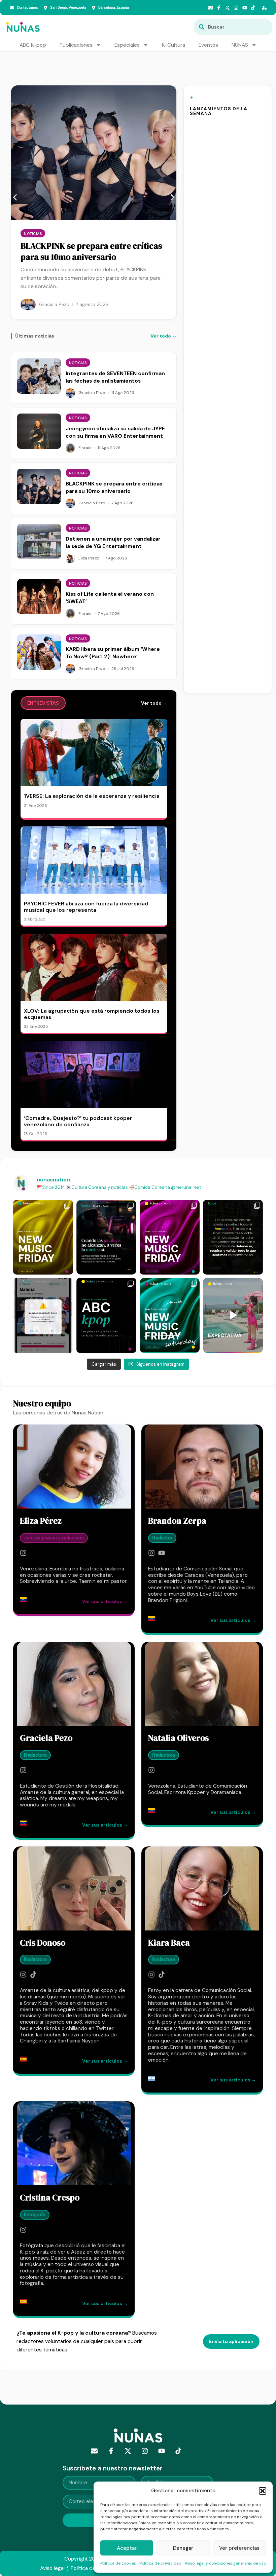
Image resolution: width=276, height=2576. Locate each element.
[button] (263, 2491)
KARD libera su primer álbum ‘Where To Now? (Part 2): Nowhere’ (113, 653)
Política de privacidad (160, 2563)
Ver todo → (164, 336)
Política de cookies (118, 2563)
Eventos (208, 45)
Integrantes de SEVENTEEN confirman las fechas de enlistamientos (115, 377)
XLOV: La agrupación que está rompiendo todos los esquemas (92, 1014)
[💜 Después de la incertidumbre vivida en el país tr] (233, 1237)
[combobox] (233, 27)
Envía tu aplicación (231, 2341)
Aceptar (127, 2548)
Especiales (127, 45)
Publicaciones (76, 45)
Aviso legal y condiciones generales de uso (225, 2563)
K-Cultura (174, 45)
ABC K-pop (33, 45)
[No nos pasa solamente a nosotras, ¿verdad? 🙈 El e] (43, 1315)
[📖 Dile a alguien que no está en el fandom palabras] (106, 1315)
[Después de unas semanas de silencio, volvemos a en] (170, 1237)
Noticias (33, 234)
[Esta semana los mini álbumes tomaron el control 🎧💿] (170, 1315)
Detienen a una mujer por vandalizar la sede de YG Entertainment (113, 543)
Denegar (183, 2548)
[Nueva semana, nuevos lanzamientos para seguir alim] (43, 1237)
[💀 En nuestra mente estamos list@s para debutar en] (233, 1315)
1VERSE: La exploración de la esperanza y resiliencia (92, 796)
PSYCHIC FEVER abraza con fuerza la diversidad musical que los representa (86, 907)
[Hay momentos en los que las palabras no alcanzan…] (106, 1237)
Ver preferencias (239, 2548)
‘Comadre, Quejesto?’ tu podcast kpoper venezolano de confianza (78, 1121)
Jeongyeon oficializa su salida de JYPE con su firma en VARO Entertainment (115, 432)
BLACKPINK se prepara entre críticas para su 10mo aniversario (91, 251)
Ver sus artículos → (105, 1601)
